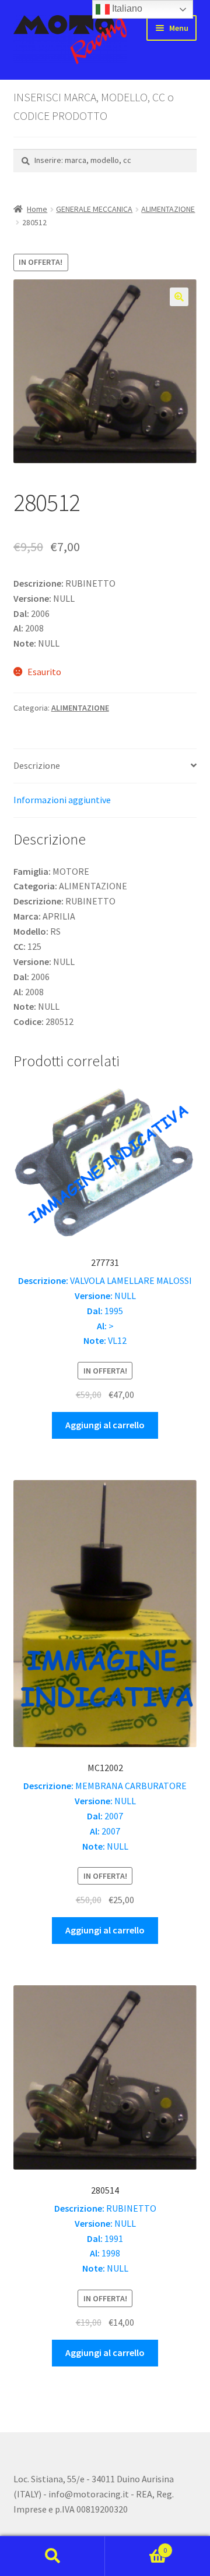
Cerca (52, 2556)
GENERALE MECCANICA (94, 209)
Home (37, 209)
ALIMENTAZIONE (168, 209)
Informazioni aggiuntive (62, 800)
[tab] (105, 766)
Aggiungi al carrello (105, 1425)
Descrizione (37, 765)
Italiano (126, 8)
